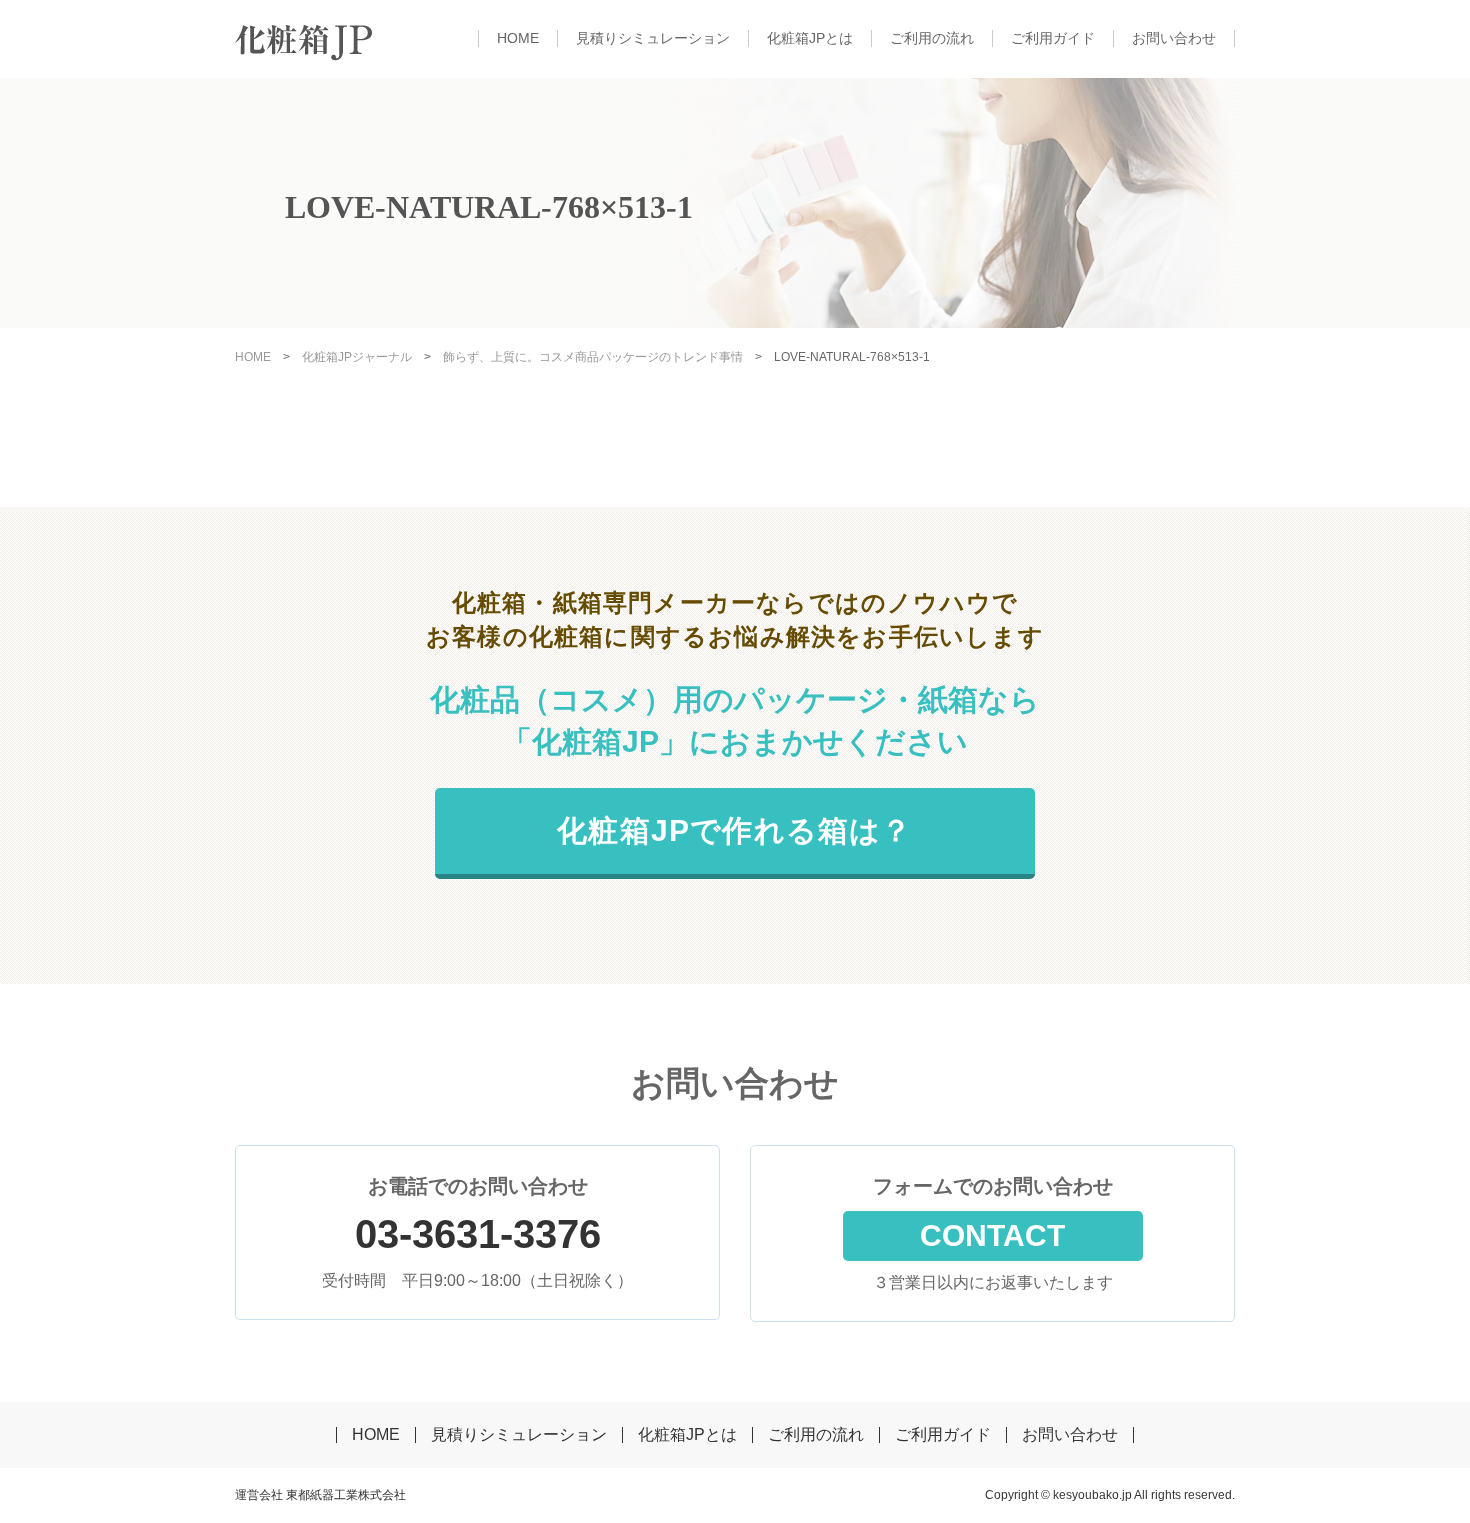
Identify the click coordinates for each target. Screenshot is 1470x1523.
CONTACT (992, 1235)
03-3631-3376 (478, 1234)
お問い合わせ (1174, 38)
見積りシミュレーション (653, 38)
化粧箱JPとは (810, 38)
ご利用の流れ (932, 38)
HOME (518, 38)
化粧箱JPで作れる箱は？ (734, 830)
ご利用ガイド (1053, 38)
